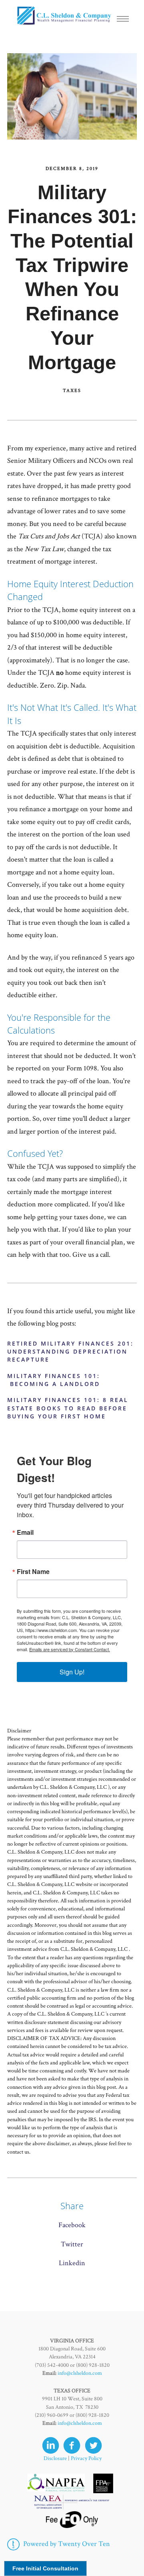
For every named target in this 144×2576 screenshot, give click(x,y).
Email (25, 1532)
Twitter (72, 2244)
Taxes (72, 391)
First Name (33, 1572)
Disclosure (55, 2458)
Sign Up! (72, 1672)
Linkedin (72, 2263)
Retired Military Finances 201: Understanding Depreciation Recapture (70, 1352)
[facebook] (72, 2445)
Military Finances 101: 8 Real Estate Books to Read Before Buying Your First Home (68, 1408)
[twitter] (93, 2445)
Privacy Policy (86, 2458)
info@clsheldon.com (80, 2373)
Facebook (72, 2225)
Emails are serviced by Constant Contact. (70, 1649)
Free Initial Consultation (45, 2568)
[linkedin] (51, 2445)
